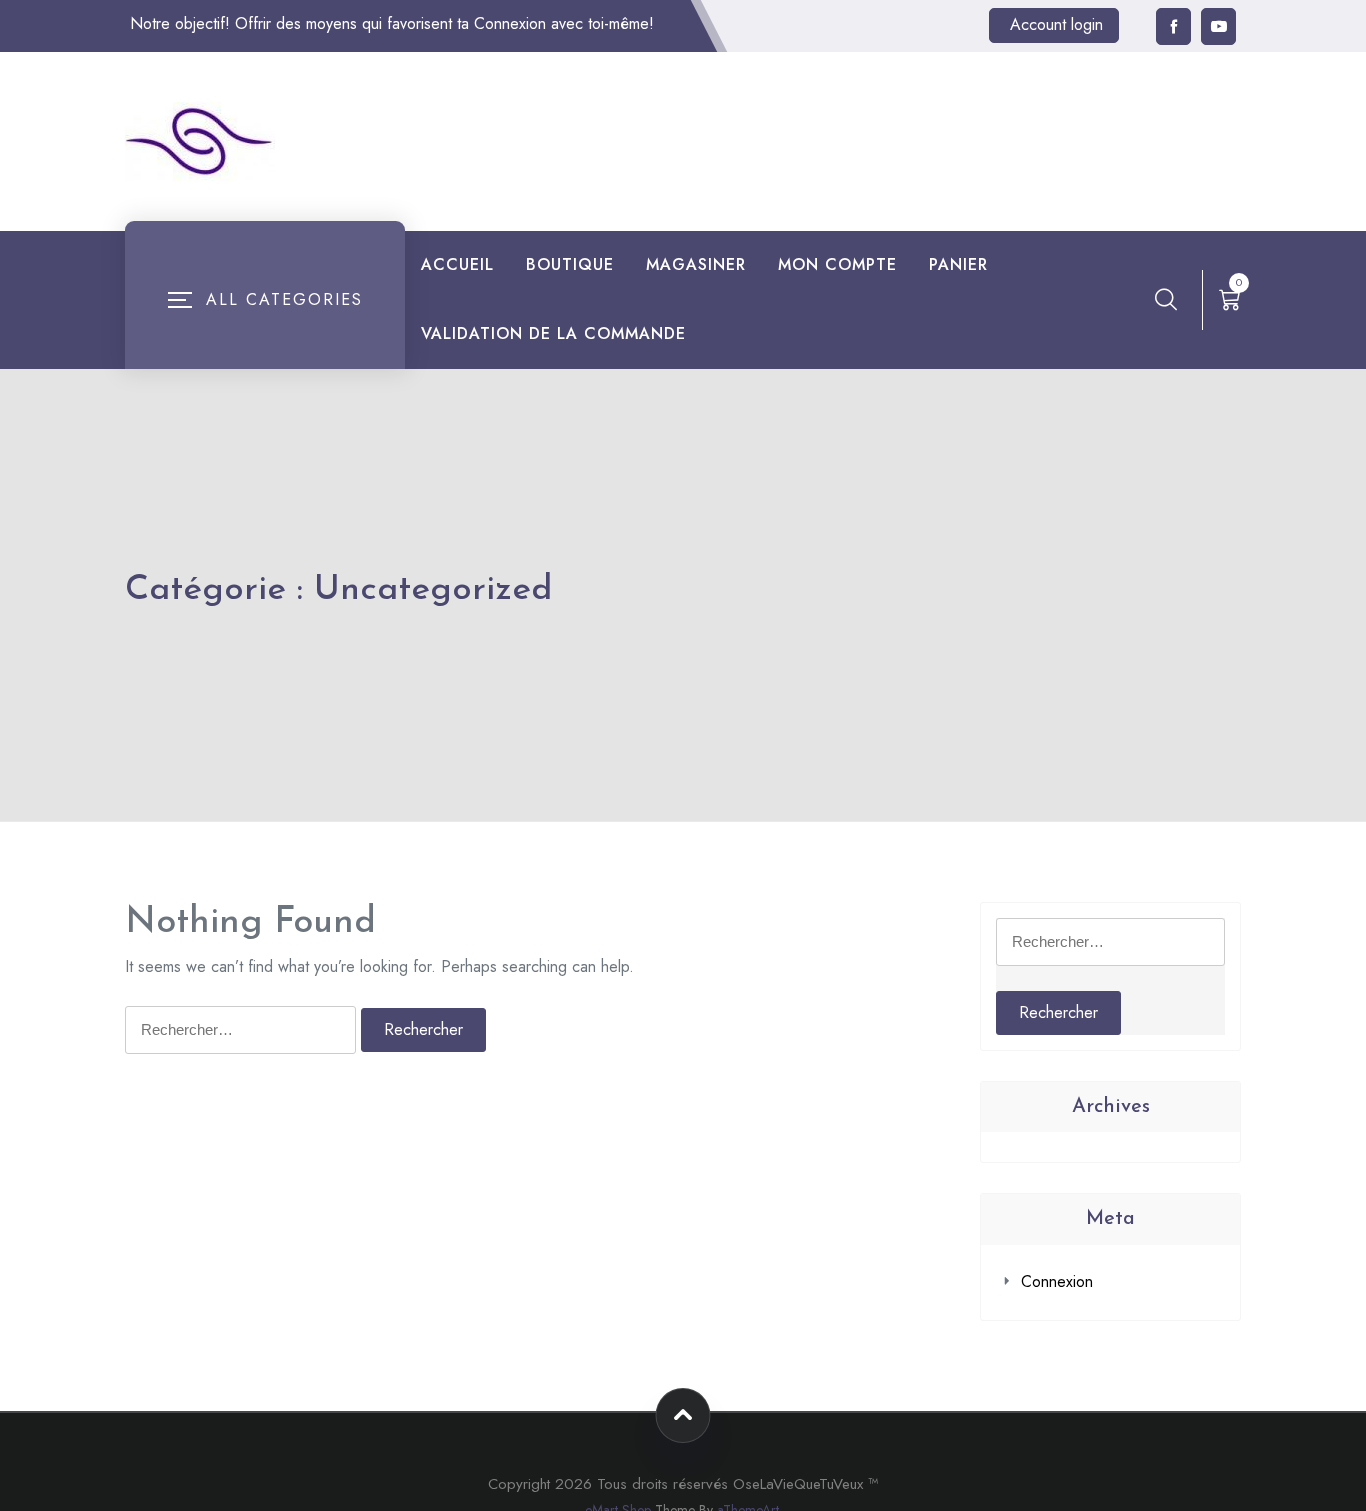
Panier (958, 264)
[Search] (1166, 299)
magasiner (696, 264)
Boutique (570, 264)
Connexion (1057, 1281)
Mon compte (837, 264)
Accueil (457, 264)
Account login (1056, 24)
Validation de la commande (553, 333)
